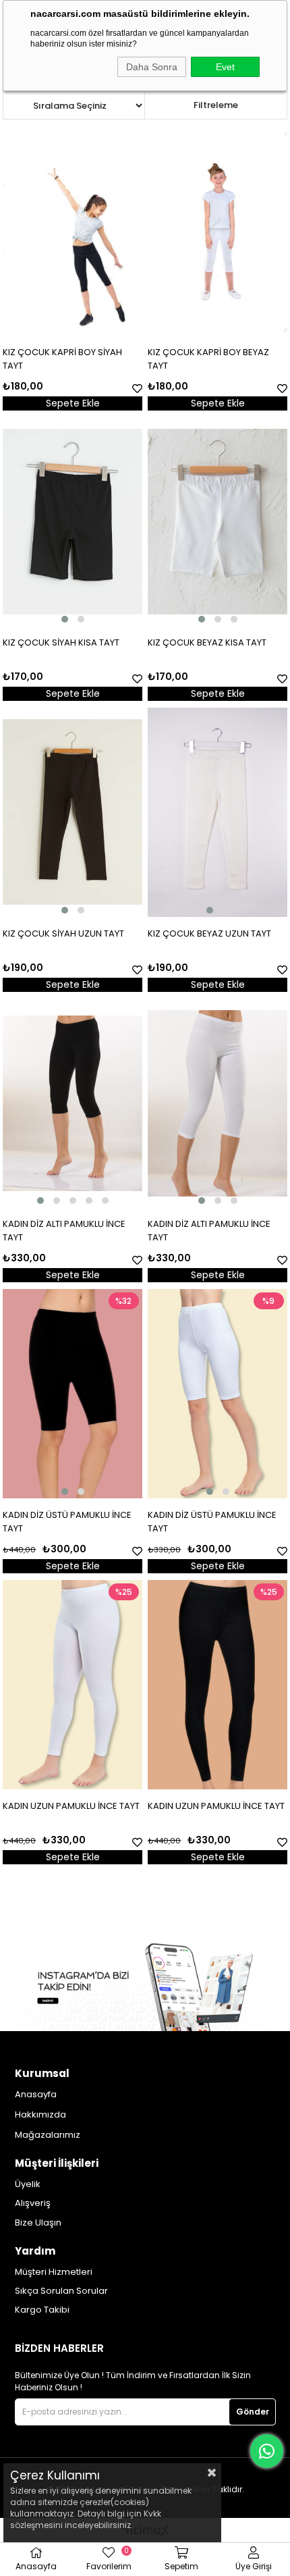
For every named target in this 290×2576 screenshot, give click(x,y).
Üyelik (28, 2184)
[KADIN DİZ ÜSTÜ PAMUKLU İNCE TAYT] (72, 1394)
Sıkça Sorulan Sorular (61, 2291)
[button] (65, 619)
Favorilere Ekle (137, 389)
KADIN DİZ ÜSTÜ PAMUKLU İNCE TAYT (67, 1522)
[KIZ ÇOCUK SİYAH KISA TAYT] (72, 522)
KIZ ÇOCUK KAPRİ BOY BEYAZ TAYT (208, 359)
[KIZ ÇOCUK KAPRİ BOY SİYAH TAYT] (72, 231)
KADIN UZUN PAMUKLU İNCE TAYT (71, 1806)
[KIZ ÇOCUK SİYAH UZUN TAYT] (72, 812)
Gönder (253, 2412)
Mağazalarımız (48, 2135)
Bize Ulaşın (38, 2223)
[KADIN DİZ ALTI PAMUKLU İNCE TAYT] (72, 1103)
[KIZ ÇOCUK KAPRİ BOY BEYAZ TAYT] (217, 231)
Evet (225, 67)
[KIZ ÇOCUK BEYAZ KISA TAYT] (217, 522)
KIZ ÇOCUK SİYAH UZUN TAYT (63, 934)
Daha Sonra (152, 67)
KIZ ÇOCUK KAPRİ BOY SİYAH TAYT (62, 359)
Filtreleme (216, 105)
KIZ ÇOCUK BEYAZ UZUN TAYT (209, 934)
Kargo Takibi (42, 2310)
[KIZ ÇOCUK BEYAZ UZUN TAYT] (217, 812)
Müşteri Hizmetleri (54, 2272)
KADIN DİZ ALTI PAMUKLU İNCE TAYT (64, 1231)
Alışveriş (33, 2203)
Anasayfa (36, 2095)
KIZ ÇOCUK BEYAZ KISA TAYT (207, 642)
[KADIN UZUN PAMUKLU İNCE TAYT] (72, 1685)
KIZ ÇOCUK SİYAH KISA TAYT (61, 642)
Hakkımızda (40, 2115)
